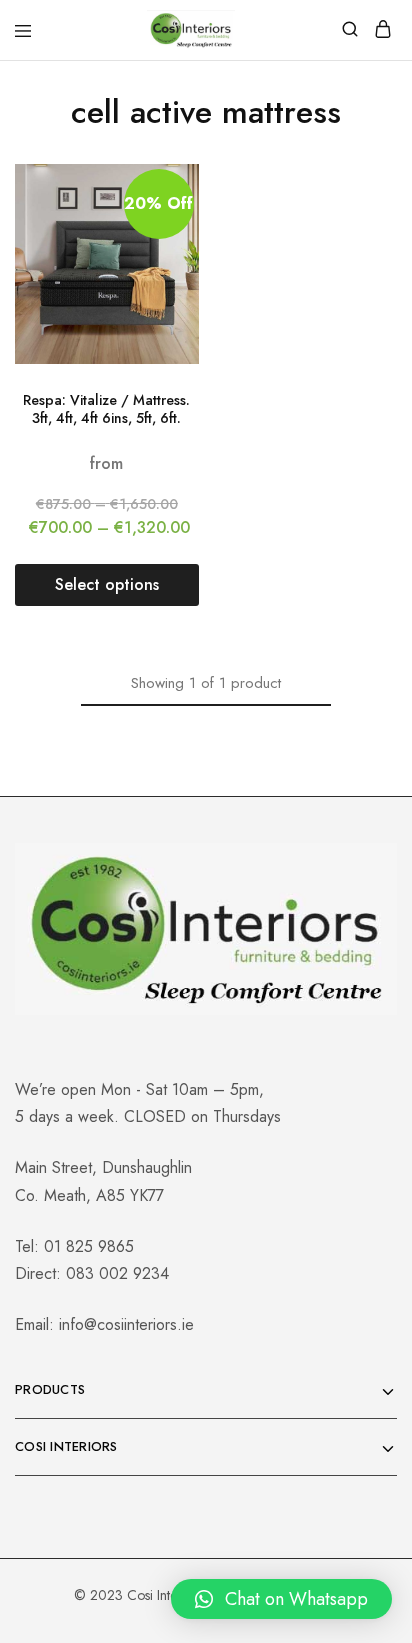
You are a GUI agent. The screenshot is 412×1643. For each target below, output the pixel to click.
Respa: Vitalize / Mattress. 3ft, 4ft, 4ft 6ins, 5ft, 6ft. (106, 409)
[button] (281, 1599)
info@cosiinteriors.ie (126, 1324)
